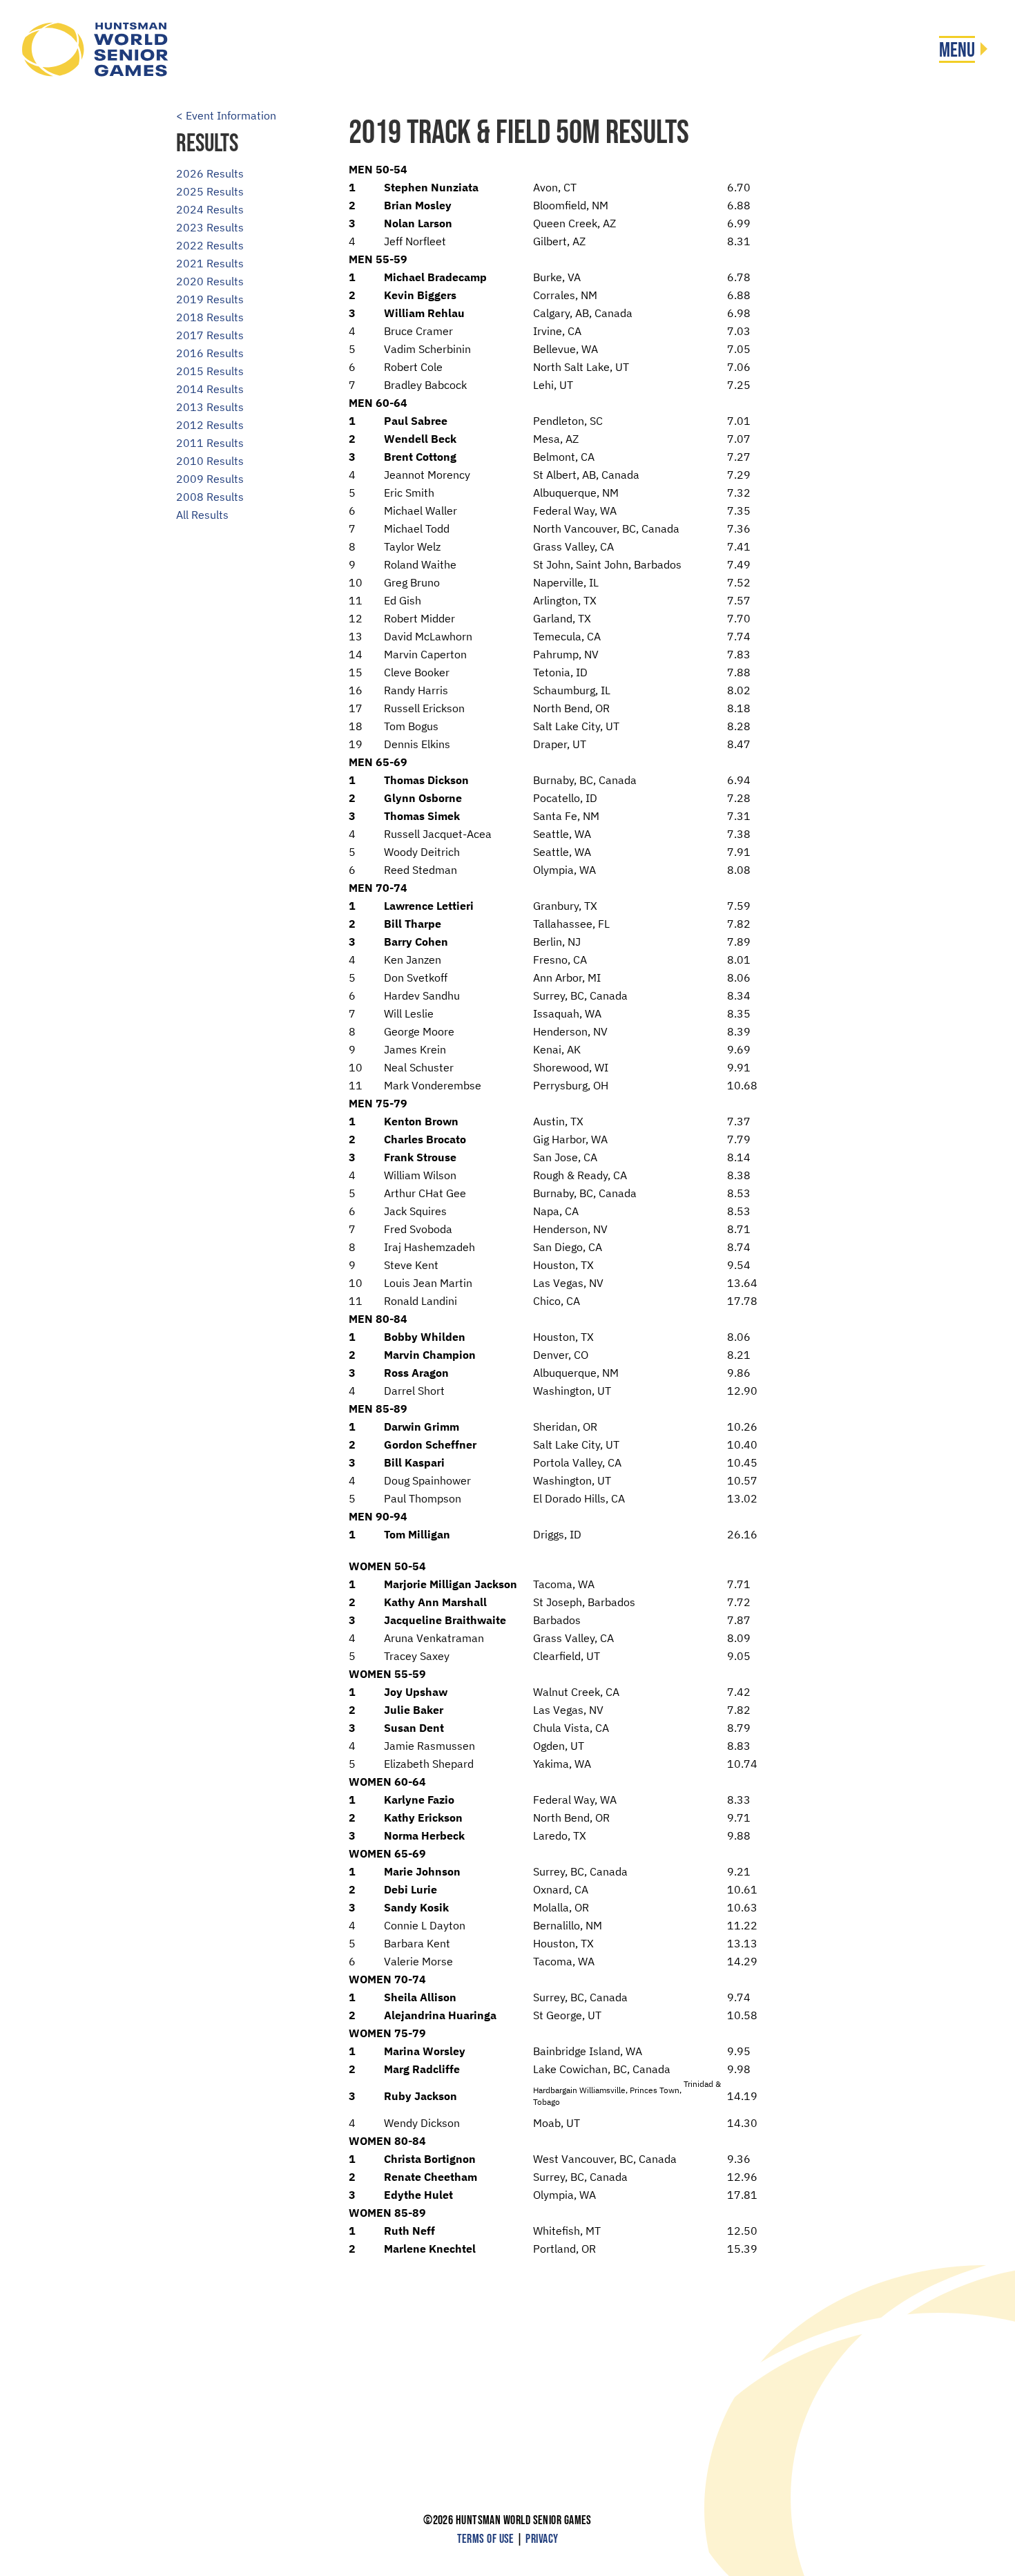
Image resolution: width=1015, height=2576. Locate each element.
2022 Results (210, 245)
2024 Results (210, 209)
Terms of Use (486, 2539)
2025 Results (210, 191)
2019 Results (210, 299)
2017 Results (210, 335)
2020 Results (210, 281)
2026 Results (210, 173)
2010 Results (210, 461)
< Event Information (226, 115)
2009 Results (210, 479)
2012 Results (210, 425)
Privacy (542, 2539)
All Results (202, 515)
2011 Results (210, 443)
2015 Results (210, 371)
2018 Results (210, 317)
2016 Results (210, 353)
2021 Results (210, 263)
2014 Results (210, 389)
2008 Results (210, 497)
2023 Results (210, 227)
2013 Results (210, 407)
